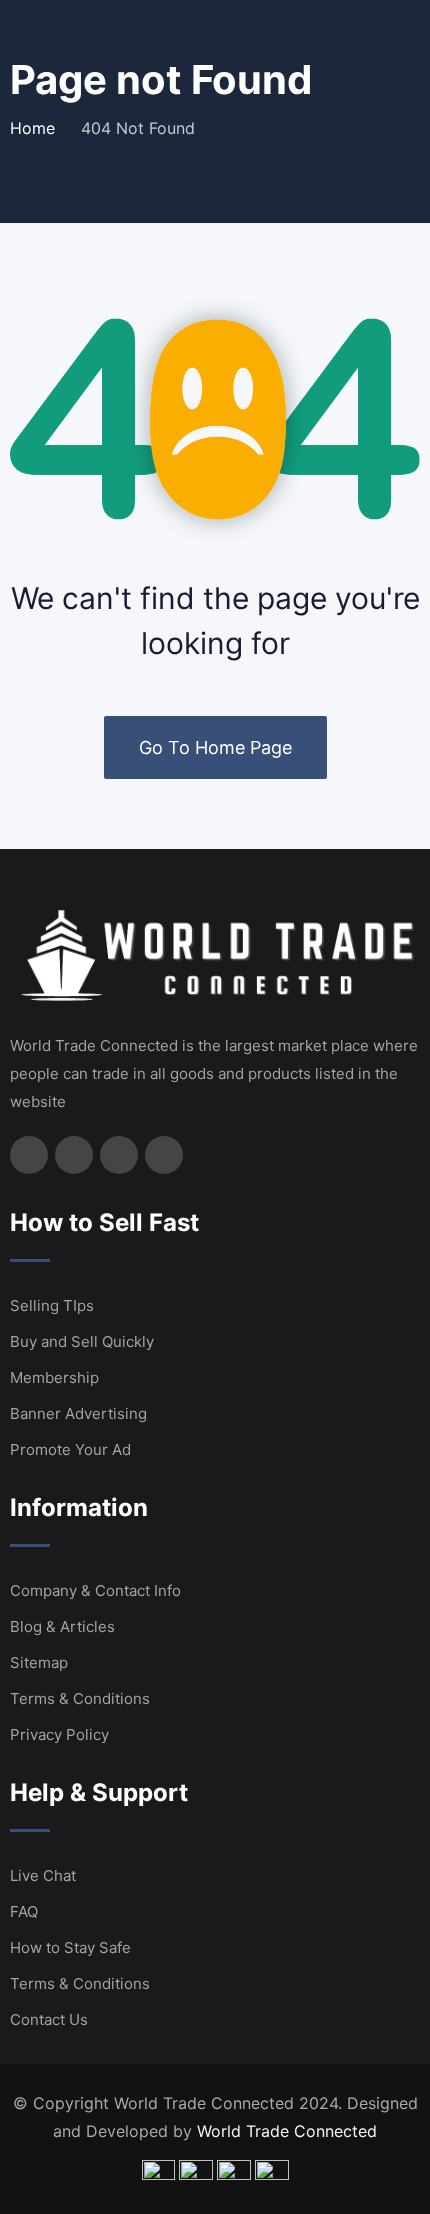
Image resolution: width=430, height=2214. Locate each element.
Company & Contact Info (95, 1590)
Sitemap (39, 1662)
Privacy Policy (59, 1734)
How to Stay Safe (70, 1947)
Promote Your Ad (70, 1449)
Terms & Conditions (80, 1698)
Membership (54, 1377)
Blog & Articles (62, 1626)
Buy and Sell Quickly (82, 1341)
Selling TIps (52, 1305)
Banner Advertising (78, 1413)
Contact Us (49, 2019)
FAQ (24, 1911)
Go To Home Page (215, 747)
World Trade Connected (287, 2131)
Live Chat (43, 1875)
